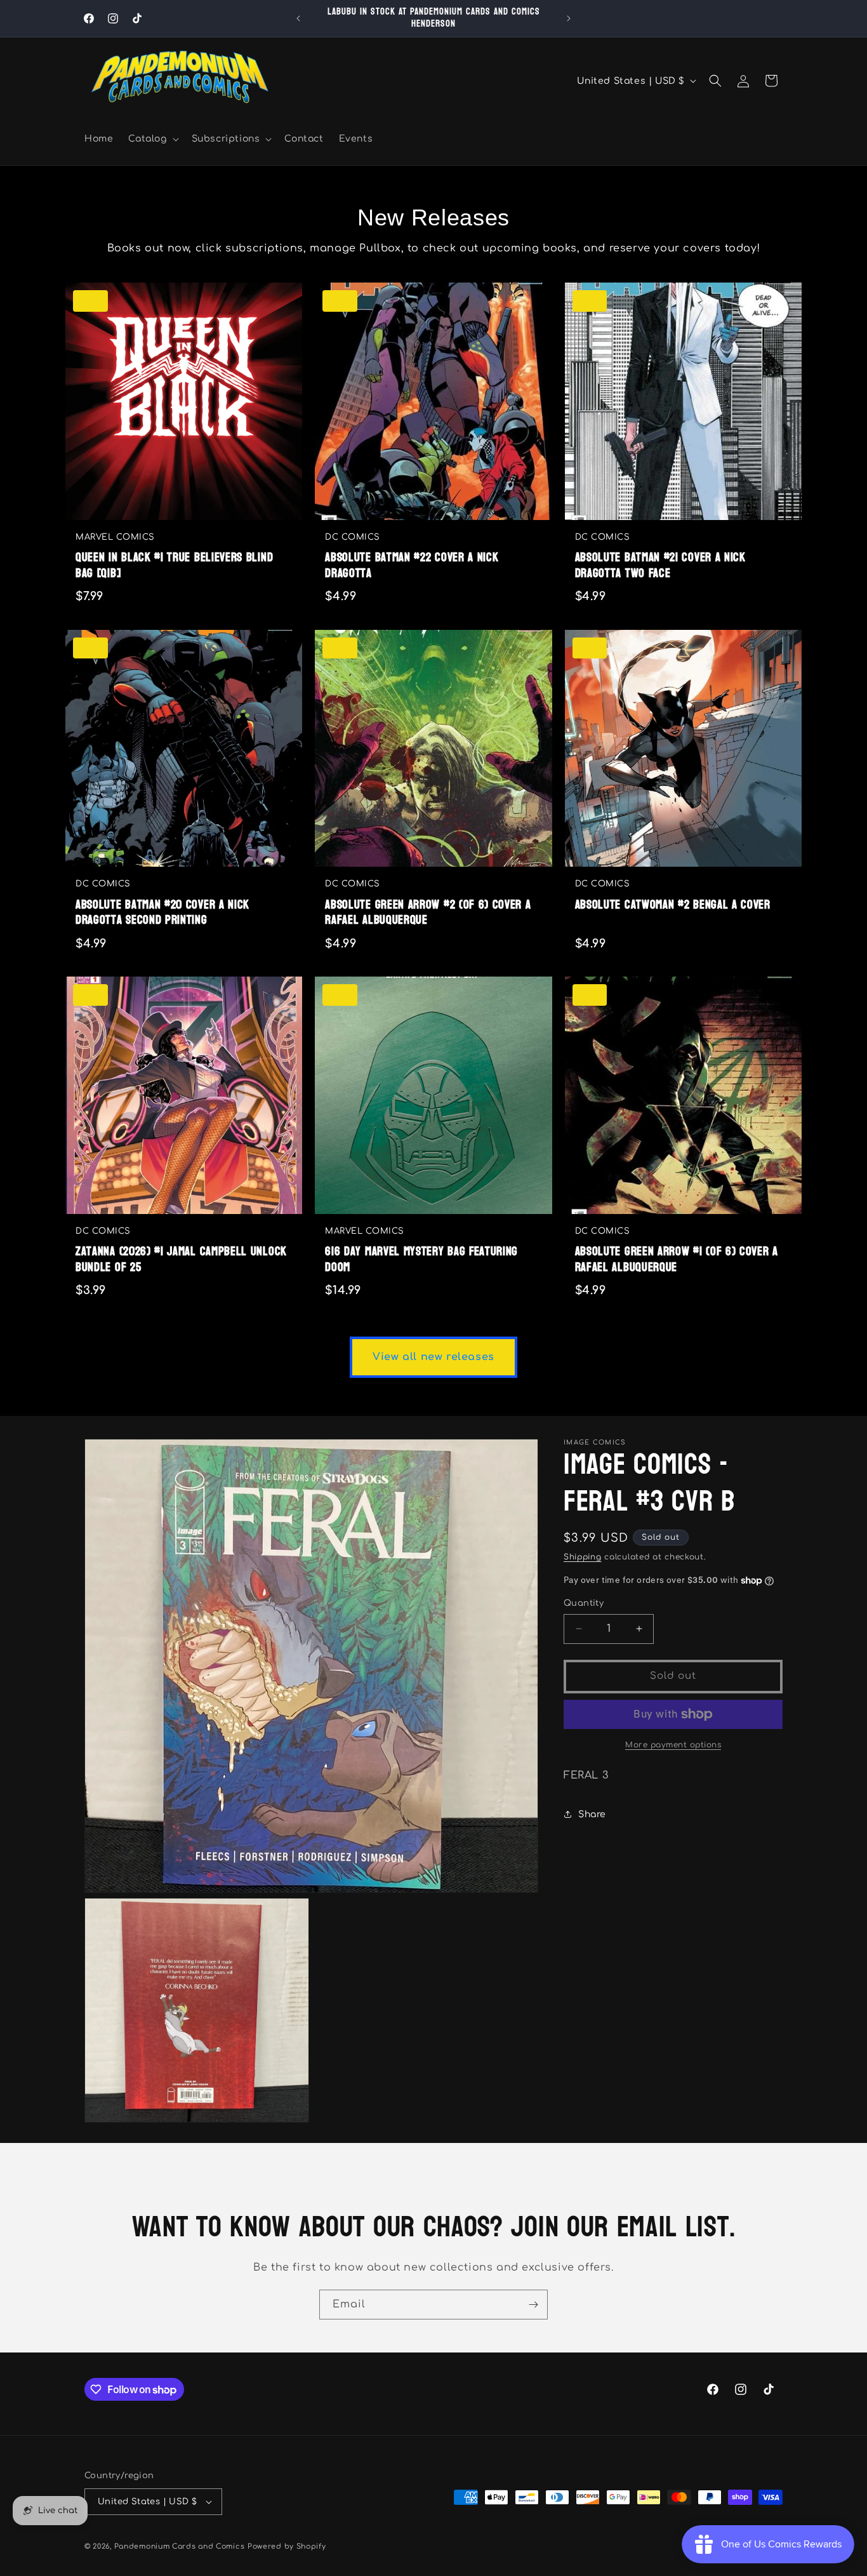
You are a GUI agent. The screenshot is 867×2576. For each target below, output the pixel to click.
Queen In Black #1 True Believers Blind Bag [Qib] (174, 565)
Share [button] (592, 1814)
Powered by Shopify (287, 2546)
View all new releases (433, 1357)
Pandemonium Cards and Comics (180, 2546)
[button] (152, 139)
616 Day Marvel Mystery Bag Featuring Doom (421, 1259)
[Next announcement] (569, 18)
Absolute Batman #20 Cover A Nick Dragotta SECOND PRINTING (162, 913)
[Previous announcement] (298, 18)
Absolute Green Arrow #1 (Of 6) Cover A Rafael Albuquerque (677, 1259)
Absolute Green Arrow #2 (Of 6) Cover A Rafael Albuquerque (428, 913)
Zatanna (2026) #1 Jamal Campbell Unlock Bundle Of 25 (181, 1259)
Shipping (583, 1557)
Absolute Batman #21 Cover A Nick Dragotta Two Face (660, 565)
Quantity (584, 1603)
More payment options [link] (673, 1745)
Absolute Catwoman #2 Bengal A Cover (673, 905)
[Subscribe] (533, 2305)
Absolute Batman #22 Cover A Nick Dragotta (412, 565)
